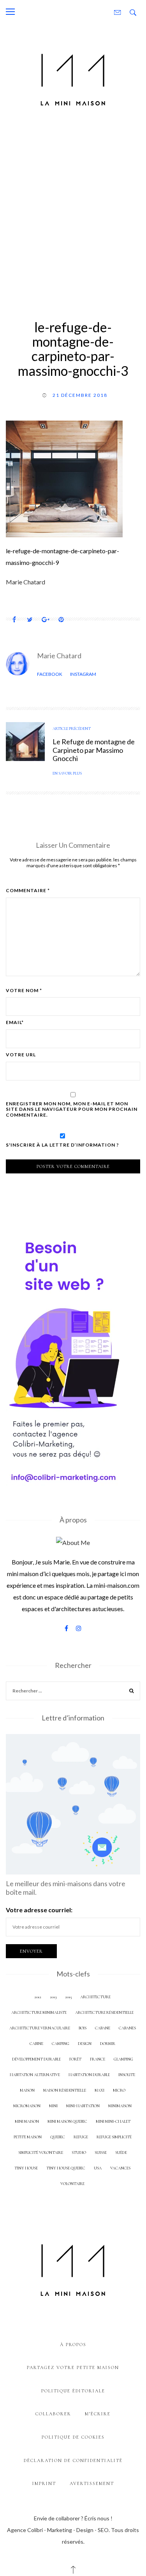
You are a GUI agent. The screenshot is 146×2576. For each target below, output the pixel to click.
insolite (127, 2075)
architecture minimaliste (39, 2012)
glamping (123, 2059)
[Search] (132, 1692)
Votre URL (21, 1055)
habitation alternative (35, 2075)
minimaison (120, 2106)
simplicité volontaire (41, 2153)
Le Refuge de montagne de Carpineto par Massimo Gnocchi (94, 750)
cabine (36, 2044)
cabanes (127, 2028)
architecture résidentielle (104, 2012)
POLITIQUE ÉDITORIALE (73, 2391)
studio (79, 2153)
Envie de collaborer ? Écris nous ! (73, 2518)
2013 (53, 1997)
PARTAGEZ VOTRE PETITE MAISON (73, 2367)
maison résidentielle (65, 2090)
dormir (108, 2044)
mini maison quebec (67, 2121)
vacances (120, 2168)
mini (53, 2106)
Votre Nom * (24, 991)
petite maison (28, 2137)
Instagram (83, 674)
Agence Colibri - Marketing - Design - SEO (58, 2530)
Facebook (50, 674)
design (85, 2044)
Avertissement (92, 2483)
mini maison (27, 2121)
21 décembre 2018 (80, 395)
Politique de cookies (73, 2437)
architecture (95, 1997)
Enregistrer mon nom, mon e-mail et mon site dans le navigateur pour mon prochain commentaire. (72, 1109)
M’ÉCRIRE (98, 2414)
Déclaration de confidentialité (73, 2460)
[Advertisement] (73, 212)
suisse (101, 2153)
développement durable (36, 2059)
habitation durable (89, 2075)
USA (98, 2168)
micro (119, 2090)
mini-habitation (83, 2106)
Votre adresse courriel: (39, 1910)
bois (83, 2028)
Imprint (44, 2483)
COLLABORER (53, 2414)
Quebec (58, 2137)
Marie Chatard (59, 656)
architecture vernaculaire (40, 2028)
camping (61, 2044)
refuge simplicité (114, 2137)
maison (27, 2090)
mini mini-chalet (113, 2121)
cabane (103, 2028)
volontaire (72, 2184)
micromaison (27, 2106)
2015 (68, 1997)
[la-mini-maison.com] (73, 78)
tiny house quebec (66, 2168)
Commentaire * (28, 891)
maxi (99, 2090)
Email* (15, 1022)
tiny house (26, 2168)
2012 (38, 1997)
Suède (121, 2153)
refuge (81, 2137)
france (98, 2059)
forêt (75, 2059)
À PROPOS (73, 2345)
